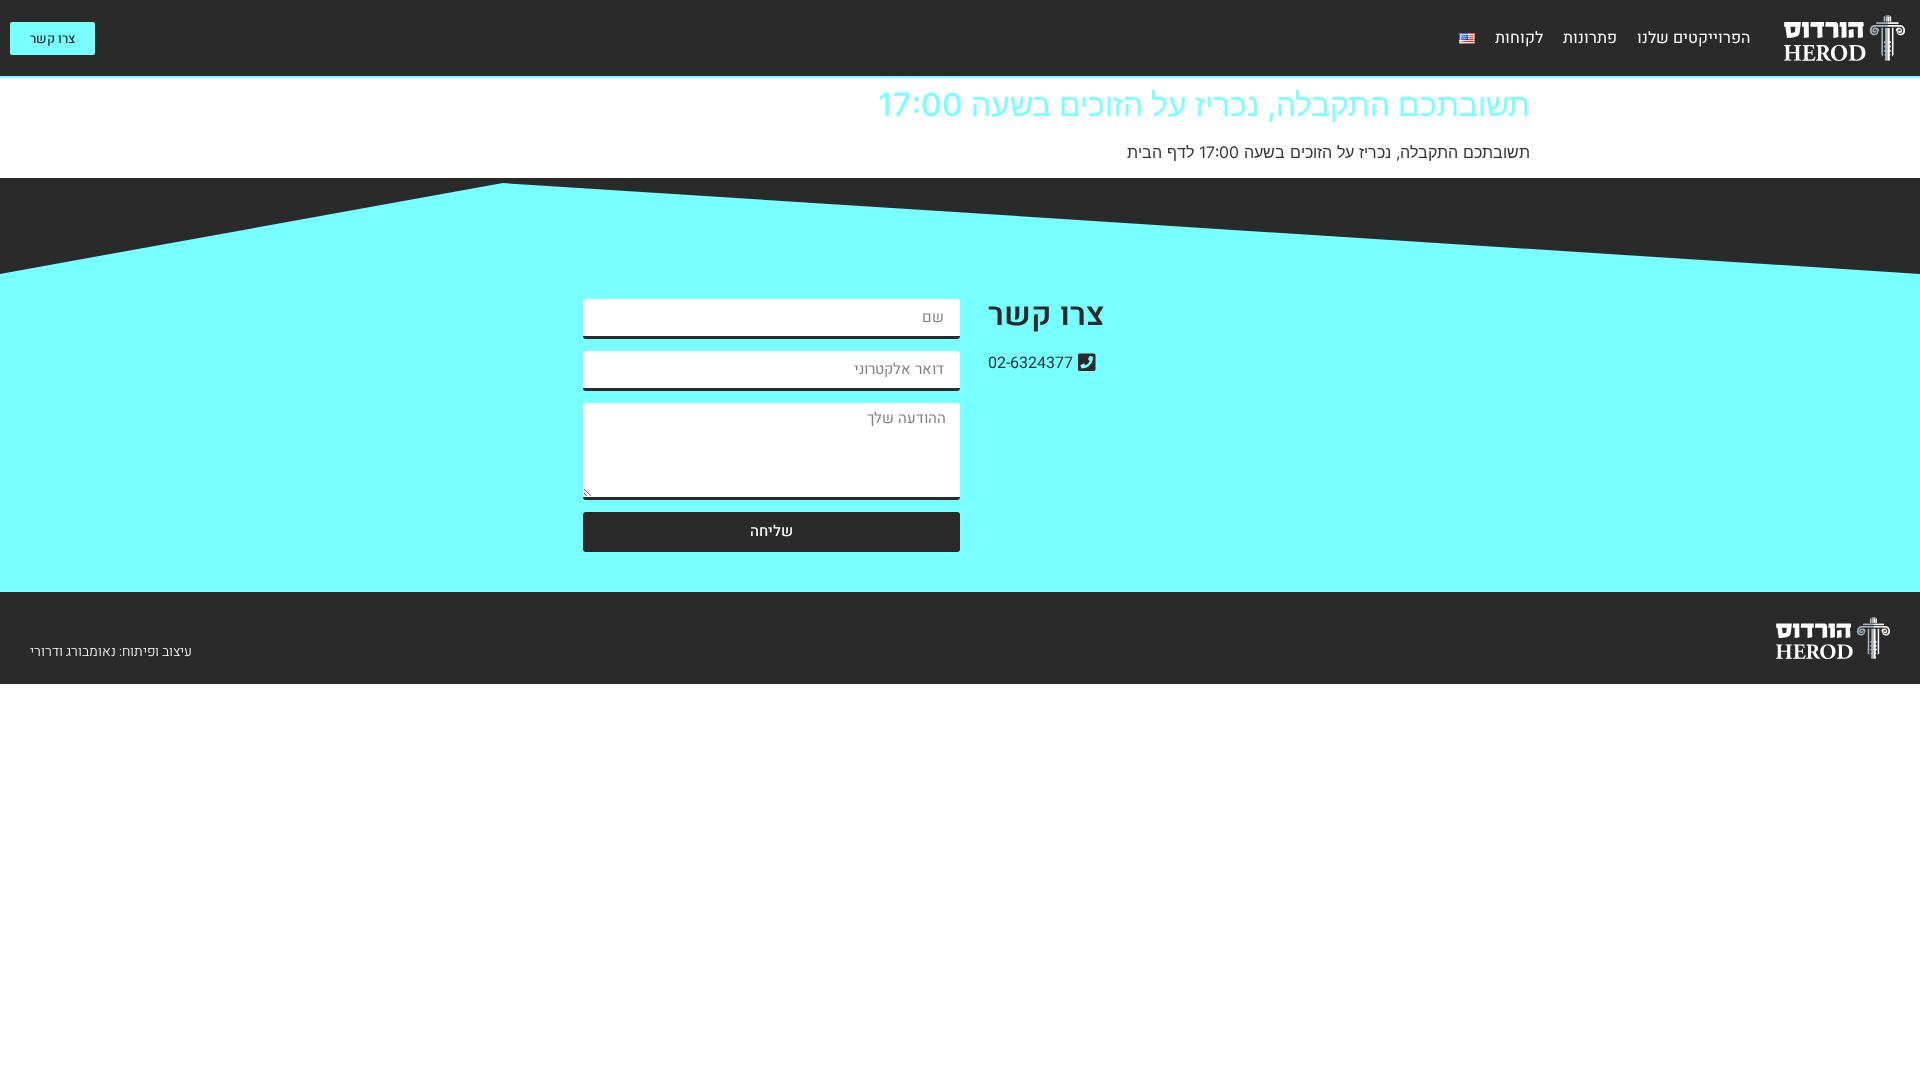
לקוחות (1519, 38)
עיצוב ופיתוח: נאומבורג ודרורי (111, 651)
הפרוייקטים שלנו (1693, 38)
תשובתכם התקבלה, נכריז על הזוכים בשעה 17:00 (1204, 104)
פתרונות (1590, 38)
